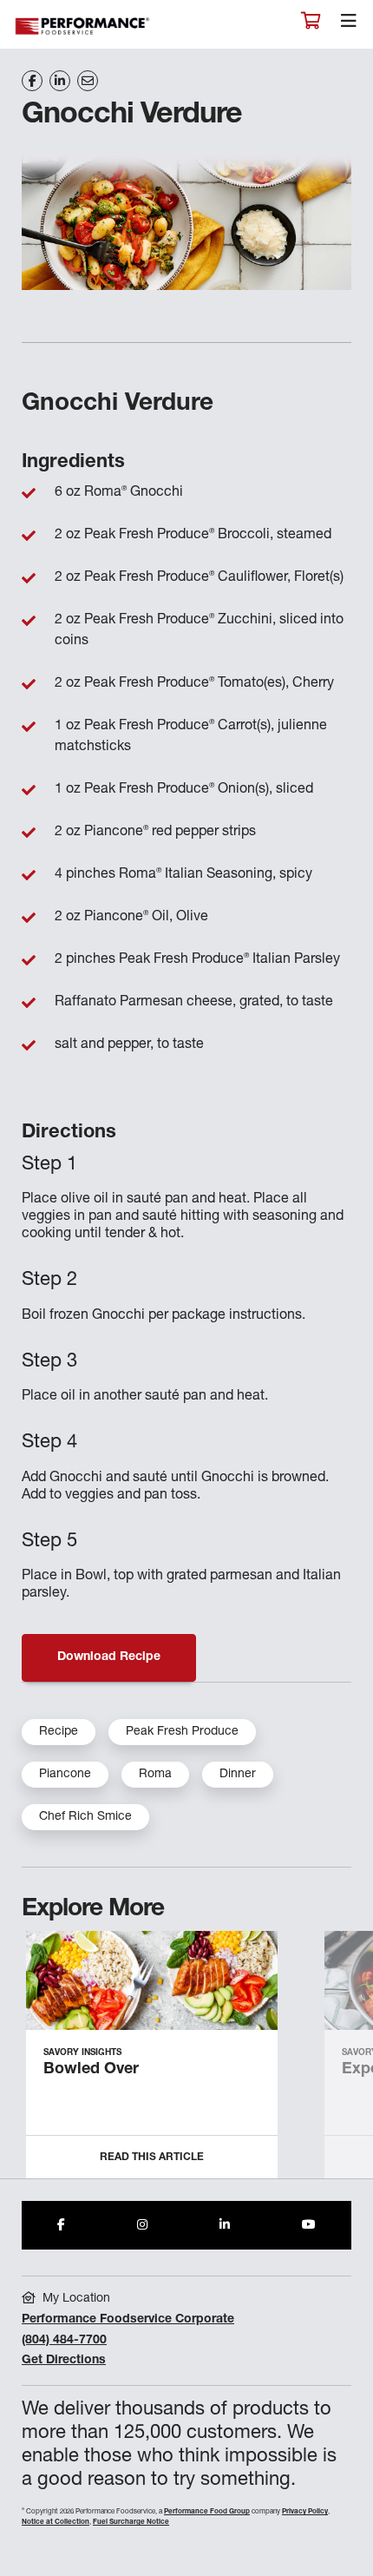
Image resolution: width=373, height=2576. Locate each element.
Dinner (238, 1775)
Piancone (65, 1775)
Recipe (59, 1732)
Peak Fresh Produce (182, 1732)
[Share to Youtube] (309, 2225)
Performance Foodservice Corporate (128, 2320)
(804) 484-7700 (64, 2341)
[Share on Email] (88, 81)
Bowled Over (91, 2070)
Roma (155, 1775)
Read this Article (152, 2158)
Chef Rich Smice (85, 1817)
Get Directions (64, 2361)
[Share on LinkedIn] (60, 81)
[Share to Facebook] (61, 2225)
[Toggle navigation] (349, 25)
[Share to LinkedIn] (225, 2225)
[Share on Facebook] (32, 81)
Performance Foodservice (83, 26)
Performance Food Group (207, 2512)
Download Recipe (109, 1657)
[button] (340, 2062)
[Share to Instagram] (142, 2225)
